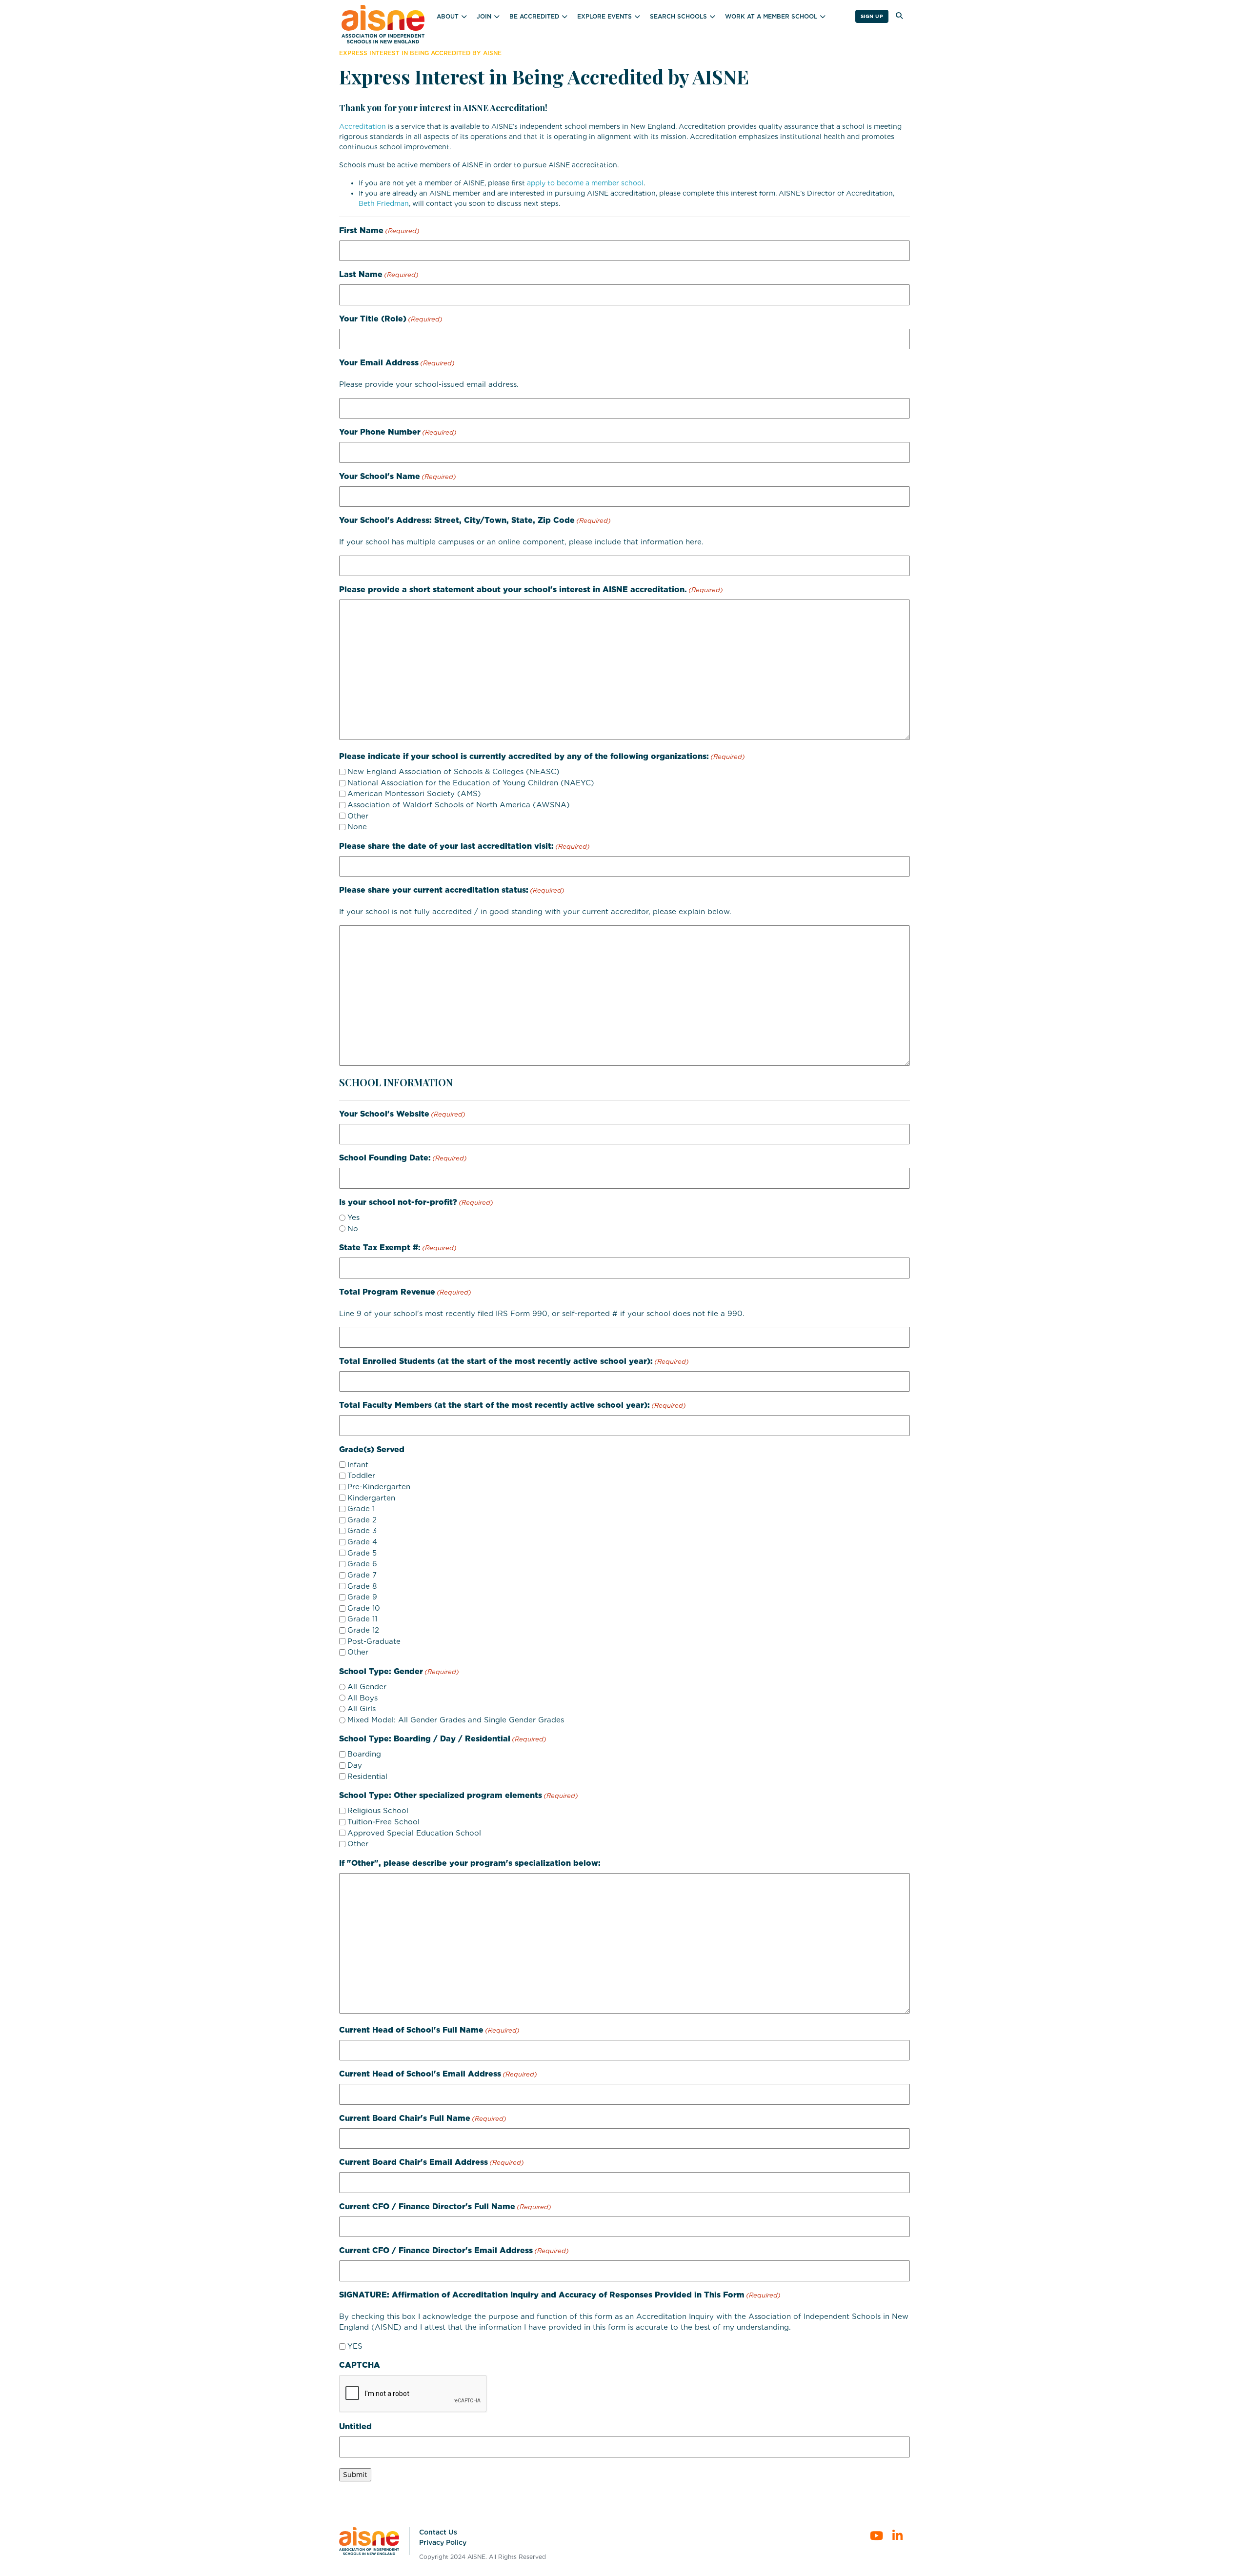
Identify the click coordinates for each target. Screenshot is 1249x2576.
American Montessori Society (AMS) (414, 794)
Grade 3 (362, 1531)
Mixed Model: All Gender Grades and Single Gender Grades (456, 1720)
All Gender (367, 1687)
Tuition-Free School (383, 1822)
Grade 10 (364, 1608)
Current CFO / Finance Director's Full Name (445, 2207)
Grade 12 (363, 1630)
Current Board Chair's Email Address (432, 2162)
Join (484, 16)
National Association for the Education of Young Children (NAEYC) (471, 783)
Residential (367, 1777)
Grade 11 (362, 1619)
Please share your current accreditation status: (452, 890)
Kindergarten (371, 1498)
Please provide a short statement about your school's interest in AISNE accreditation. (531, 589)
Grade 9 (362, 1597)
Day (355, 1765)
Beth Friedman (384, 203)
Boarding (364, 1754)
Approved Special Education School (414, 1833)
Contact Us (438, 2532)
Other (358, 816)
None (357, 827)
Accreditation (363, 126)
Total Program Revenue (405, 1292)
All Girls (362, 1709)
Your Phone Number (398, 432)
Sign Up (872, 16)
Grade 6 (362, 1564)
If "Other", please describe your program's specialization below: (470, 1863)
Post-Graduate (374, 1641)
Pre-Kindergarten (379, 1487)
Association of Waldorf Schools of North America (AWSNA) (459, 805)
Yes (353, 1218)
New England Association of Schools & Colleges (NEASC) (453, 772)
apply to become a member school (585, 183)
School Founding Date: (403, 1158)
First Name (379, 230)
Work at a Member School (771, 16)
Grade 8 (362, 1586)
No (353, 1229)
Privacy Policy (443, 2542)
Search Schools (678, 16)
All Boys (363, 1698)
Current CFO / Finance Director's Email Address (454, 2250)
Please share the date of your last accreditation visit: (464, 846)
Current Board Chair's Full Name (423, 2118)
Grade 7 (362, 1575)
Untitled (355, 2426)
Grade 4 (362, 1542)
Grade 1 (361, 1509)
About (448, 16)
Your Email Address (397, 363)
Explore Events (604, 16)
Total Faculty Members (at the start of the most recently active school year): (513, 1405)
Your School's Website (402, 1114)
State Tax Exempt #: (398, 1248)
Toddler (361, 1476)
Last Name (379, 274)
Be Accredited (534, 16)
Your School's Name (398, 476)
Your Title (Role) (391, 319)
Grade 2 (362, 1520)
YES (355, 2346)
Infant (358, 1465)
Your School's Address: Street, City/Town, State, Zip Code (475, 520)
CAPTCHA (360, 2365)
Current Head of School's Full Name (429, 2030)
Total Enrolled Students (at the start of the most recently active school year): (514, 1361)
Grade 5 (362, 1553)
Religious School (378, 1811)
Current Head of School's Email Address (438, 2074)
